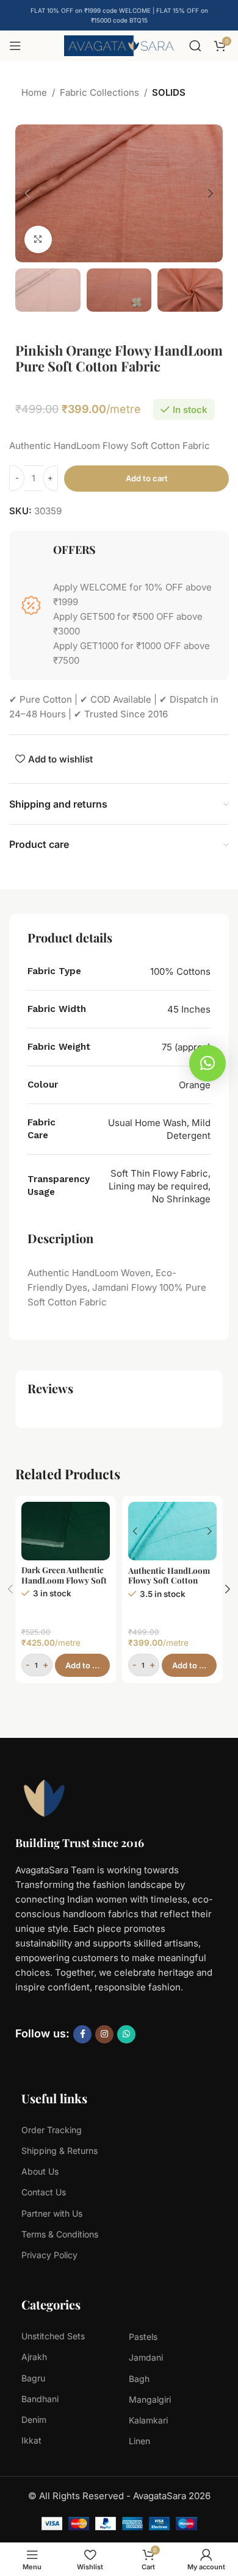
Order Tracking (52, 2130)
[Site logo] (119, 45)
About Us (40, 2171)
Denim (34, 2420)
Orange (195, 1085)
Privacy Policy (49, 2255)
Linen (139, 2441)
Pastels (143, 2337)
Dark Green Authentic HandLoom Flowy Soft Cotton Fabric (64, 1579)
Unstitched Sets (53, 2336)
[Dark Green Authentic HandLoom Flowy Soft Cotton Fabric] (66, 1531)
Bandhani (40, 2399)
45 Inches (189, 1009)
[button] (27, 193)
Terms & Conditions (60, 2234)
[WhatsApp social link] (126, 2034)
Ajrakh (34, 2357)
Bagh (139, 2379)
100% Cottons (180, 971)
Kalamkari (148, 2420)
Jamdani (146, 2357)
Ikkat (31, 2440)
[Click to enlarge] (38, 239)
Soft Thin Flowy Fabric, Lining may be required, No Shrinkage (160, 1186)
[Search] (195, 46)
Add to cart (147, 478)
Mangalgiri (150, 2399)
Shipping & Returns (60, 2151)
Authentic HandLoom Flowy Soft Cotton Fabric (169, 1580)
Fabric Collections (99, 92)
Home (34, 92)
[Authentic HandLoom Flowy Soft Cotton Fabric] (172, 1531)
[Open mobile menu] (15, 46)
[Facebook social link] (82, 2034)
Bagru (33, 2378)
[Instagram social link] (104, 2034)
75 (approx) (186, 1047)
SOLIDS (169, 92)
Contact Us (44, 2192)
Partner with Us (52, 2213)
